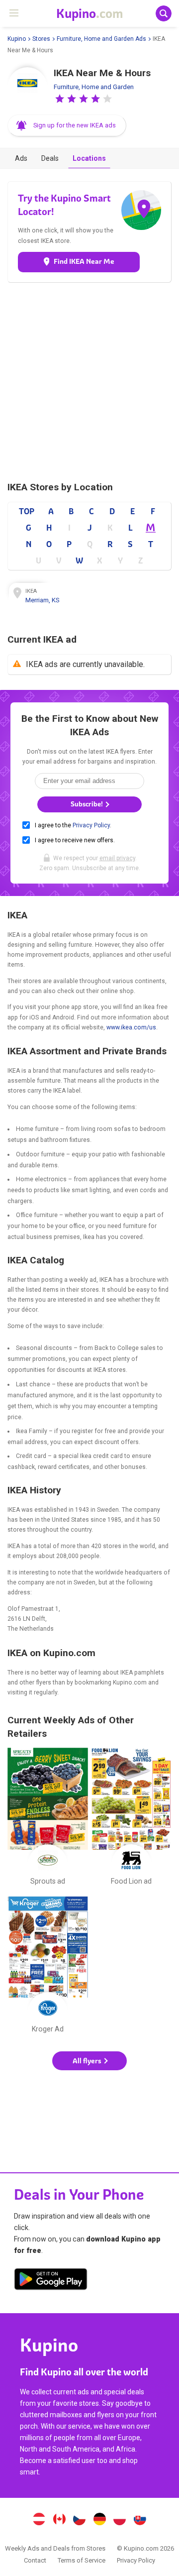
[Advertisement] (89, 382)
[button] (60, 99)
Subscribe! (88, 804)
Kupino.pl (120, 2520)
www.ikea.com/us (131, 1027)
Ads (21, 158)
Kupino (17, 39)
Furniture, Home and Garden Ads (101, 39)
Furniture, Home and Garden (94, 87)
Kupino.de (99, 2520)
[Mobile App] (51, 2281)
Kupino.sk (140, 2520)
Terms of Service (82, 2560)
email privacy (117, 858)
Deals (50, 158)
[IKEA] (27, 87)
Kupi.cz (80, 2520)
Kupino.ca (59, 2520)
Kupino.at (39, 2520)
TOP (27, 511)
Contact (35, 2560)
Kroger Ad (48, 1967)
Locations (89, 158)
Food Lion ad (131, 1818)
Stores (41, 39)
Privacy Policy (91, 825)
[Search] (164, 13)
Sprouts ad (48, 1818)
